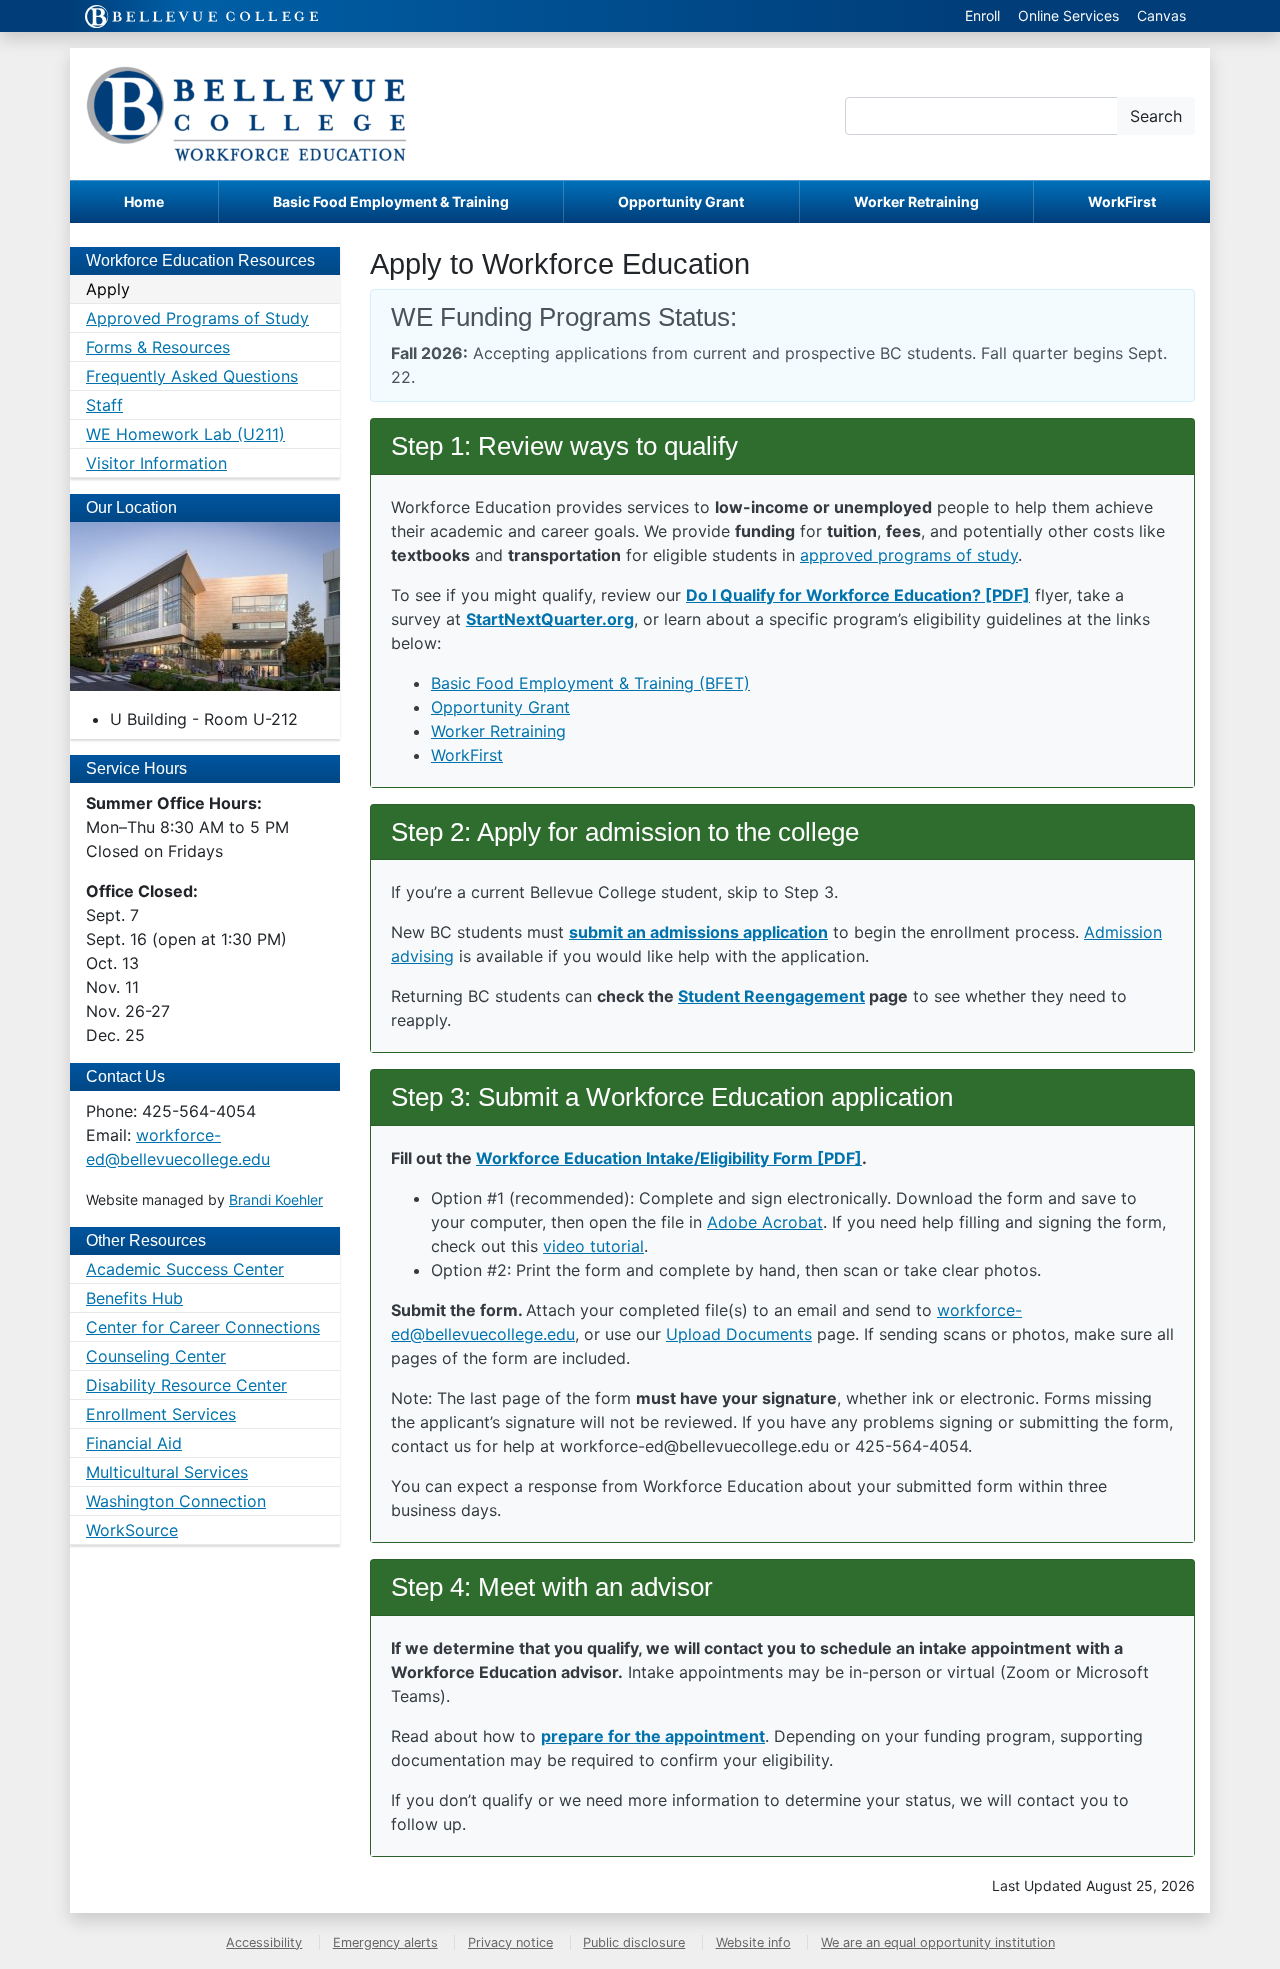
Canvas (1161, 15)
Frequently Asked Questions (192, 376)
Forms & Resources (158, 347)
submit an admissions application (698, 932)
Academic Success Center (185, 1269)
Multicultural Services (167, 1472)
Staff (104, 405)
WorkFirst (1122, 201)
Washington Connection (176, 1501)
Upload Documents (739, 1334)
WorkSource (132, 1530)
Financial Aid (134, 1443)
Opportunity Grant (681, 201)
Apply (108, 289)
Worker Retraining (916, 201)
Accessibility (264, 1942)
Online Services (1068, 15)
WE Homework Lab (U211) (185, 434)
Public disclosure (634, 1942)
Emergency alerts (385, 1942)
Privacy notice (510, 1942)
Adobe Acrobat (765, 1222)
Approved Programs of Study (197, 318)
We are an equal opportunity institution (938, 1942)
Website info (753, 1942)
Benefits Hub (134, 1298)
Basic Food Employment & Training (391, 201)
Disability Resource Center (186, 1385)
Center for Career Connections (203, 1327)
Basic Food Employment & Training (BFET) (590, 683)
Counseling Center (156, 1356)
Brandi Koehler (276, 1199)
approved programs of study (909, 555)
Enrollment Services (161, 1414)
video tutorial (593, 1246)
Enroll (982, 15)
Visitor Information (156, 463)
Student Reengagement (771, 996)
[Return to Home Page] (246, 114)
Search (1156, 116)
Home (144, 201)
